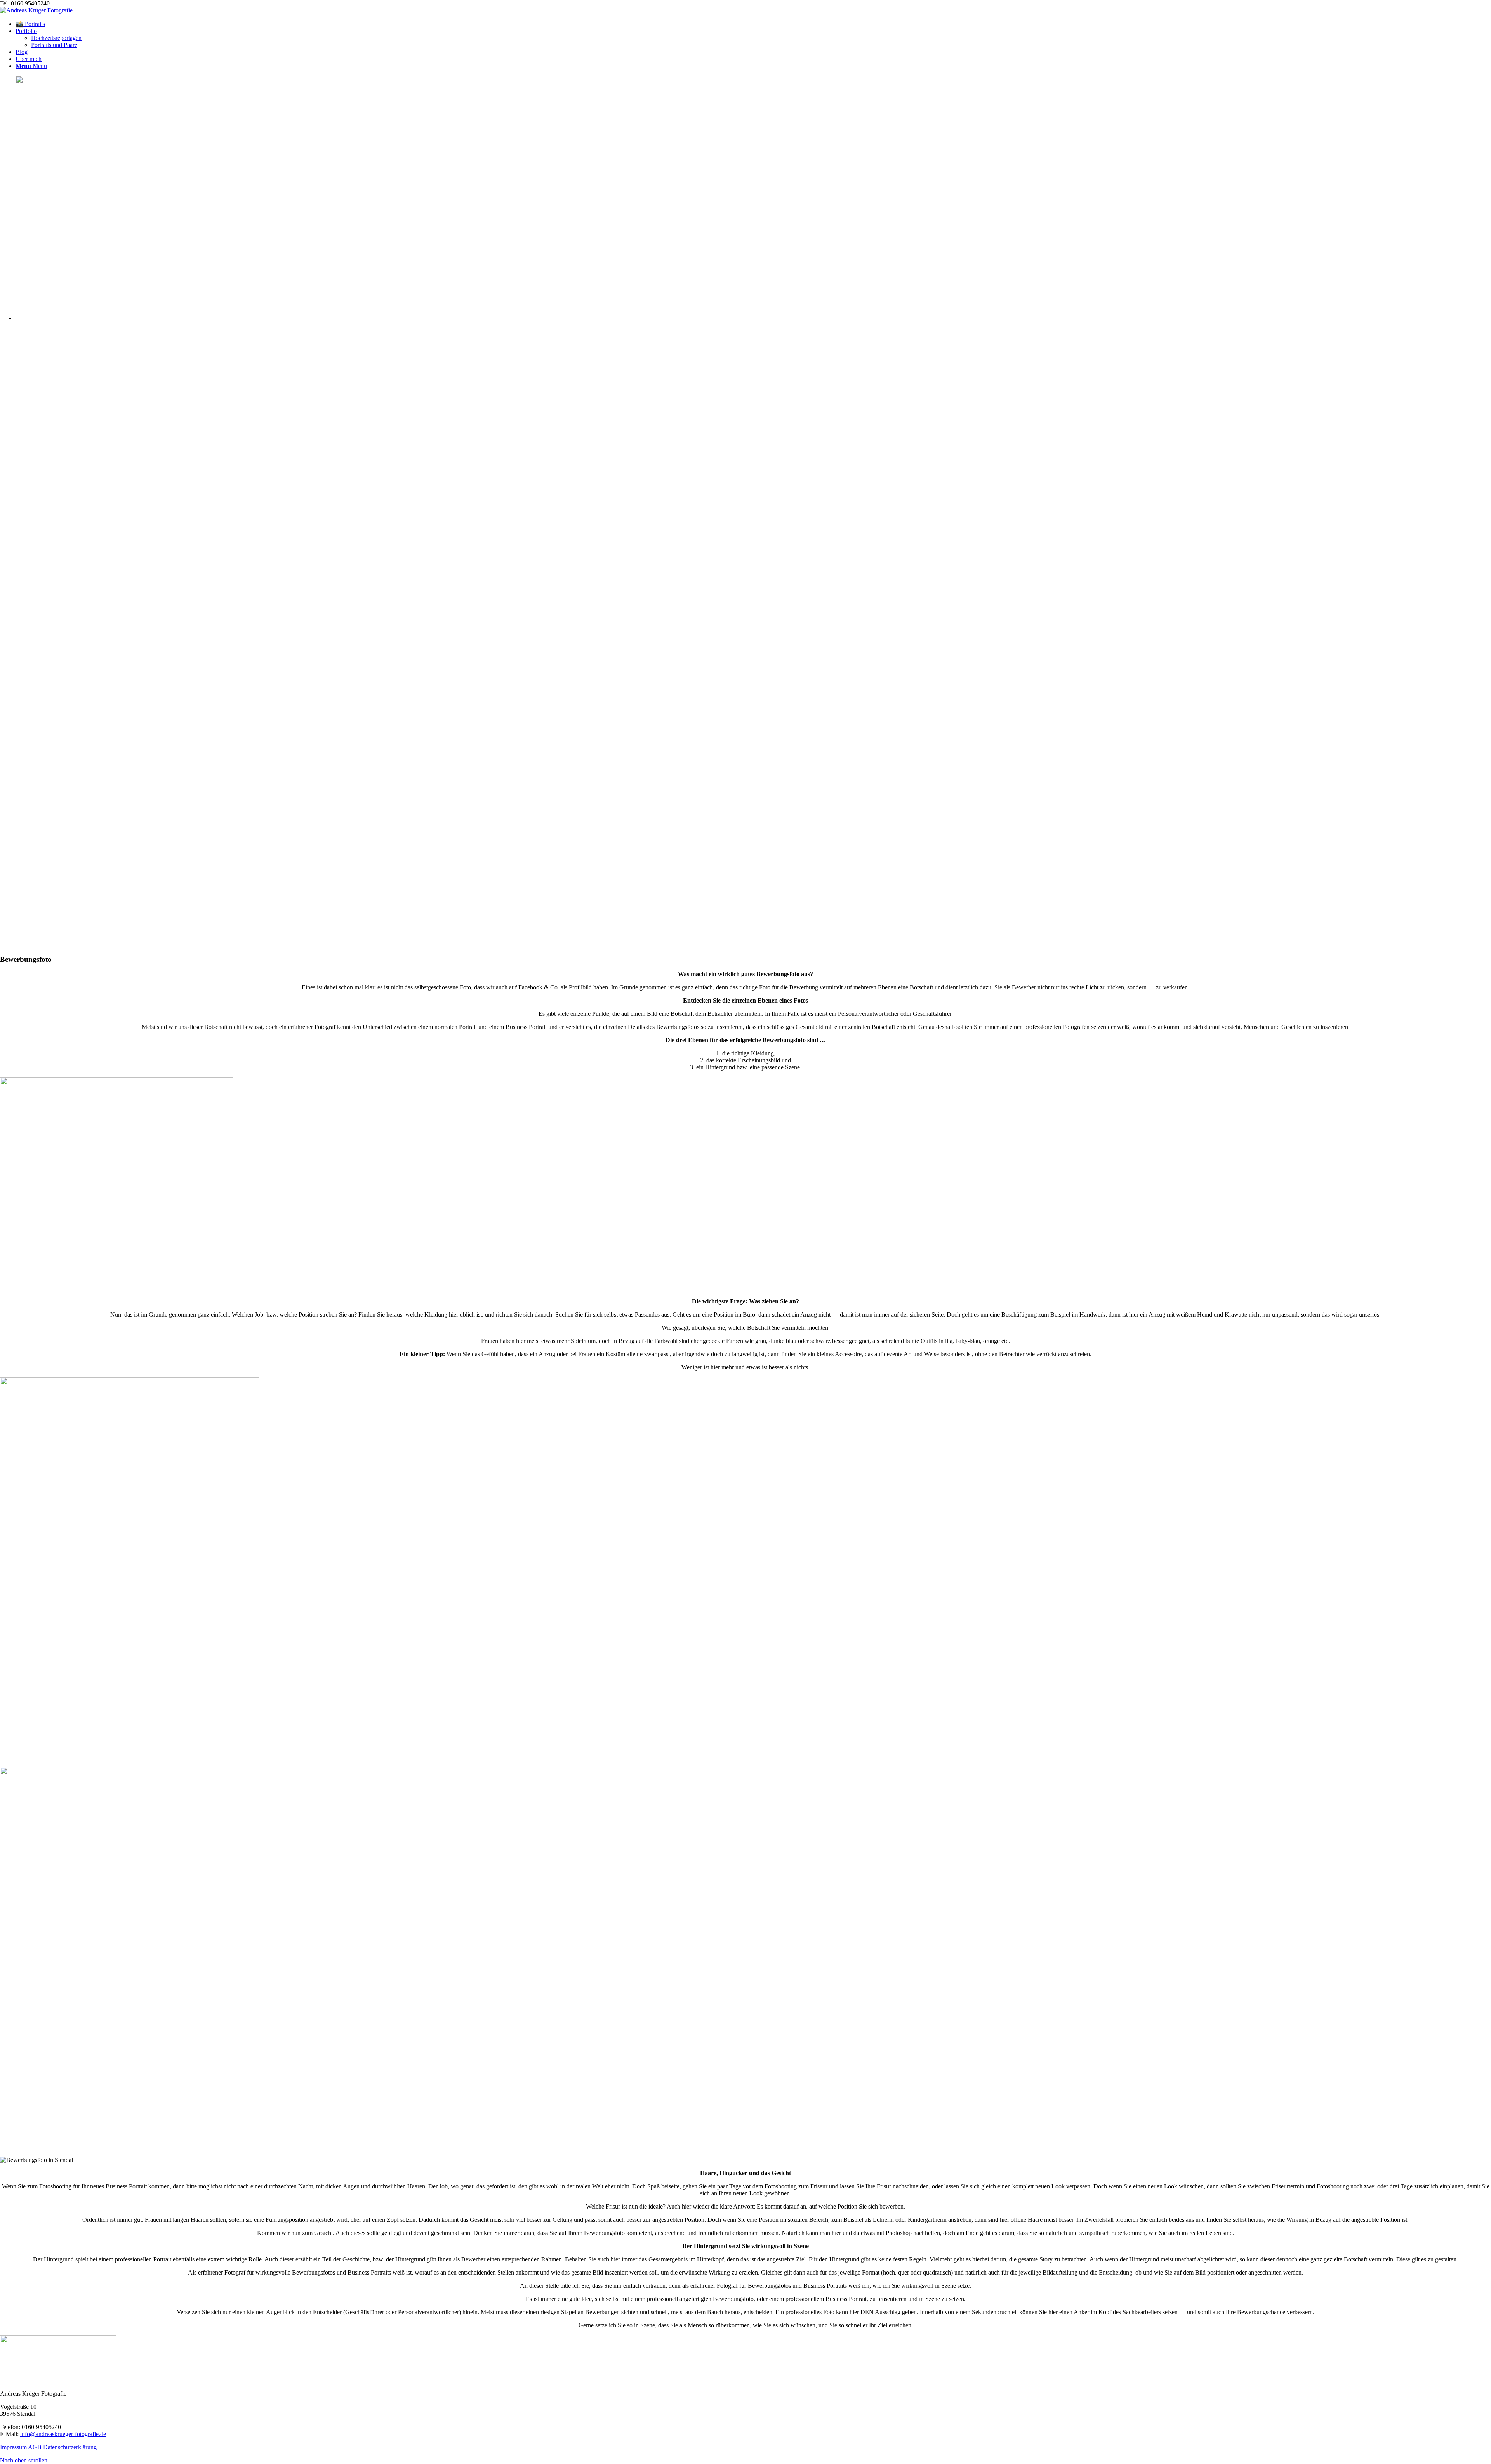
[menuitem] (753, 24)
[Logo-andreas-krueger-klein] (36, 10)
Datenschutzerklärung (70, 2447)
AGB (35, 2447)
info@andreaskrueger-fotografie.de (63, 2434)
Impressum (13, 2447)
